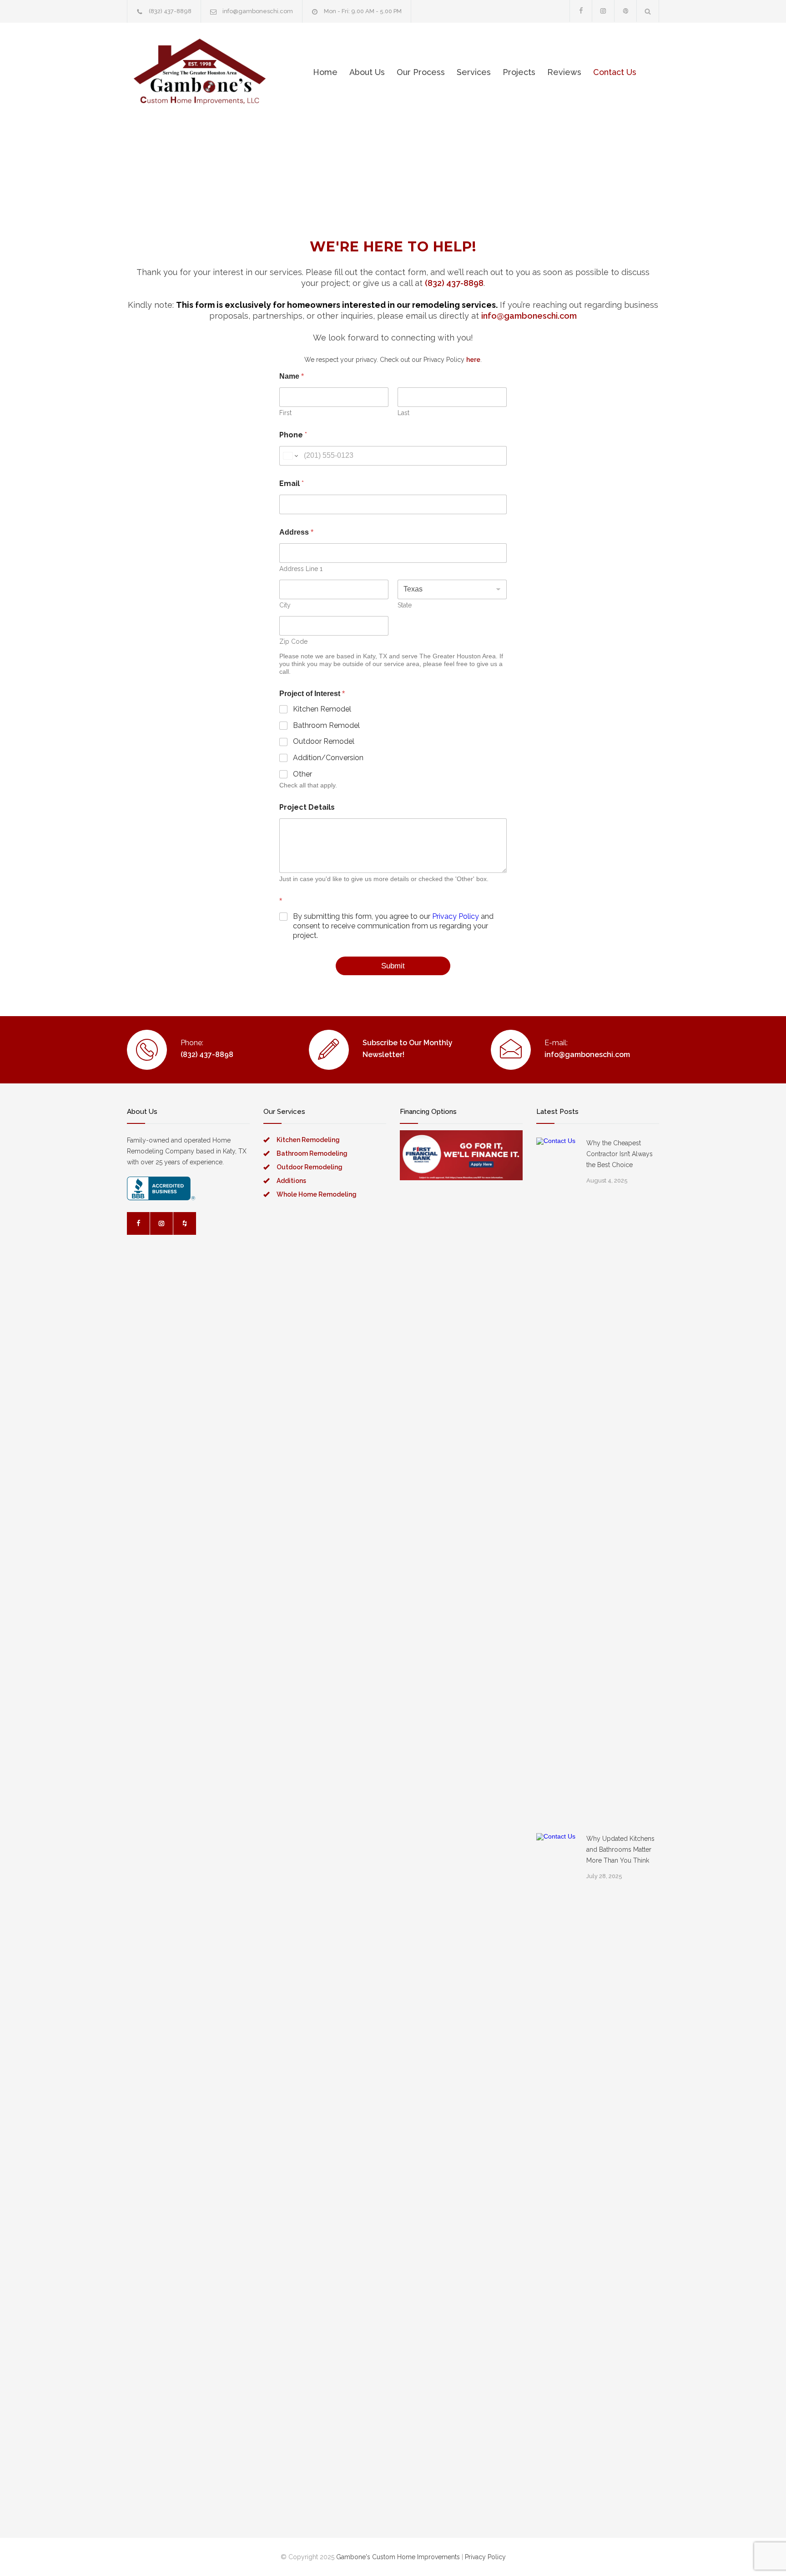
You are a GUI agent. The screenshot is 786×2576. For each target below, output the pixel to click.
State (405, 605)
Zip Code (293, 641)
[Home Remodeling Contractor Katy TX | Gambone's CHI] (200, 72)
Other (302, 774)
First (285, 413)
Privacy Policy (456, 916)
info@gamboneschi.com (258, 11)
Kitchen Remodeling (308, 1140)
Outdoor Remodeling (310, 1167)
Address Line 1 (301, 569)
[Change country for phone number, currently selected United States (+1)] (290, 456)
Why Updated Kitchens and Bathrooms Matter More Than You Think (620, 1849)
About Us (367, 72)
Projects (519, 72)
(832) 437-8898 (170, 11)
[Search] (648, 11)
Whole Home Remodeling (317, 1194)
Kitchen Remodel (322, 709)
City (285, 605)
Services (474, 72)
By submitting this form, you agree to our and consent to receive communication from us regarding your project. (393, 926)
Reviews (564, 72)
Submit (393, 966)
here (473, 360)
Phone (293, 435)
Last (403, 413)
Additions (291, 1181)
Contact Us (615, 72)
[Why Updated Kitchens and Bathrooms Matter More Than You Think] (557, 2174)
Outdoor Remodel (324, 741)
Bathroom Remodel (326, 725)
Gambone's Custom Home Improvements (398, 2557)
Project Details (307, 807)
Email (292, 484)
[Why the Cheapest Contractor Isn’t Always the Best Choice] (557, 1478)
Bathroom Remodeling (312, 1153)
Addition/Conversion (328, 758)
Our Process (421, 72)
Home (325, 72)
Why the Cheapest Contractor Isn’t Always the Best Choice (620, 1154)
